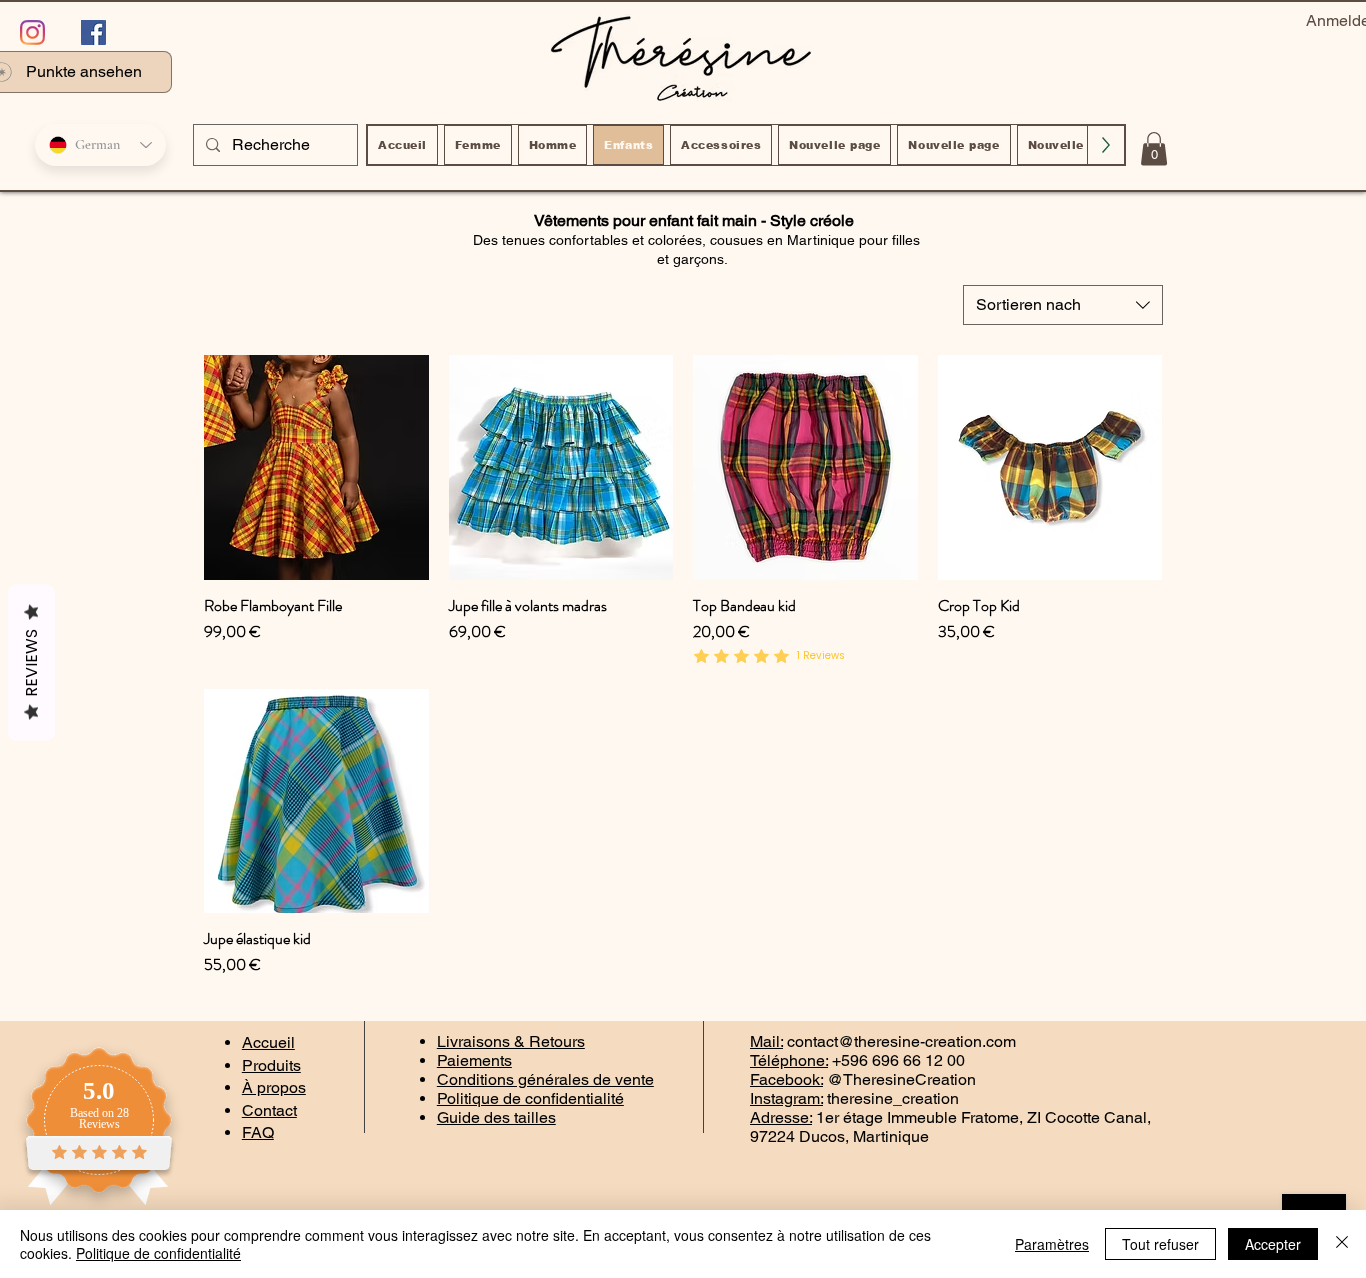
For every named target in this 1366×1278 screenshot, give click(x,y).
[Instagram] (32, 32)
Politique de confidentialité (158, 1253)
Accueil (268, 1042)
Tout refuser (1160, 1244)
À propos (274, 1087)
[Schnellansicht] (316, 467)
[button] (1154, 148)
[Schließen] (1342, 1244)
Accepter (1273, 1244)
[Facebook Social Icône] (93, 32)
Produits (271, 1065)
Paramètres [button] (1052, 1244)
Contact (269, 1110)
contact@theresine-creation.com (901, 1041)
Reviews (31, 663)
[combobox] (1063, 305)
